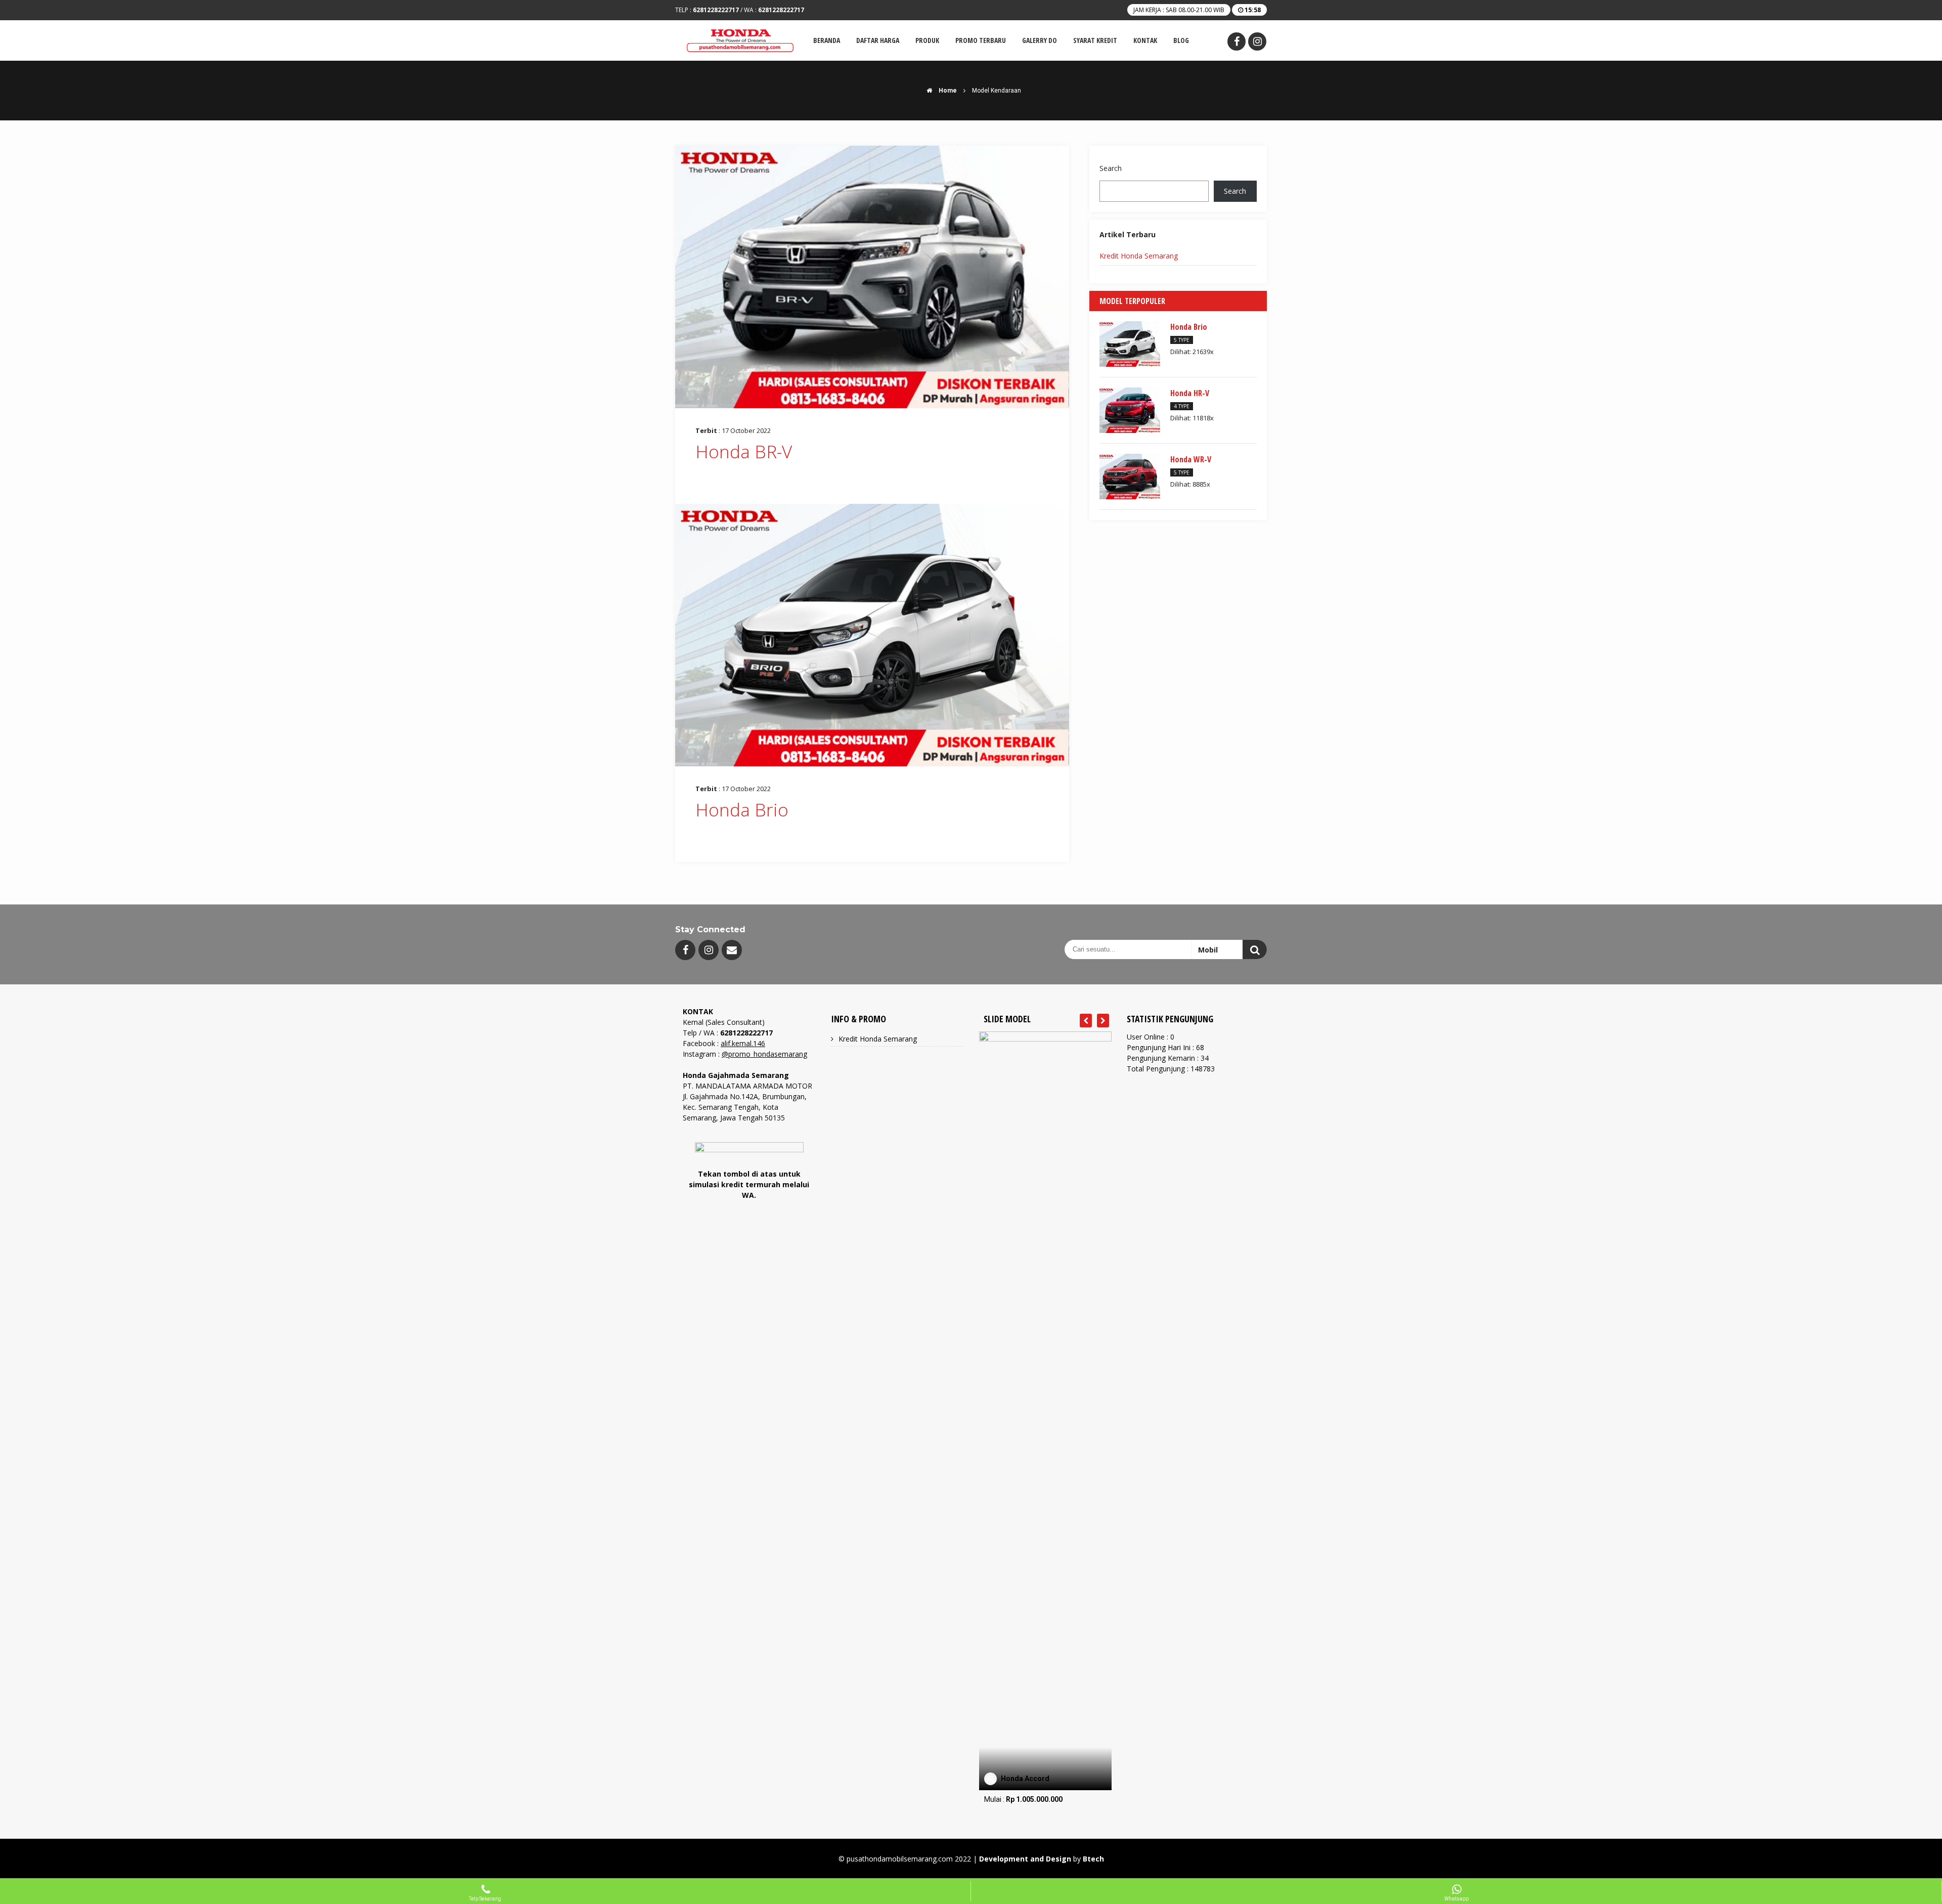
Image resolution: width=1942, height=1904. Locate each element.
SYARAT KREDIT (1095, 40)
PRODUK (927, 40)
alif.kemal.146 (743, 1043)
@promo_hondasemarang (764, 1054)
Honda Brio (742, 810)
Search (1111, 168)
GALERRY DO (1040, 40)
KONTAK (1145, 40)
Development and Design (1025, 1859)
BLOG (1181, 40)
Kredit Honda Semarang (1139, 256)
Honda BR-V (744, 451)
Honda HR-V (1190, 393)
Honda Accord (1025, 1779)
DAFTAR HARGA (878, 40)
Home (947, 91)
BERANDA (827, 40)
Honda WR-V (1191, 459)
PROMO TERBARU (981, 40)
